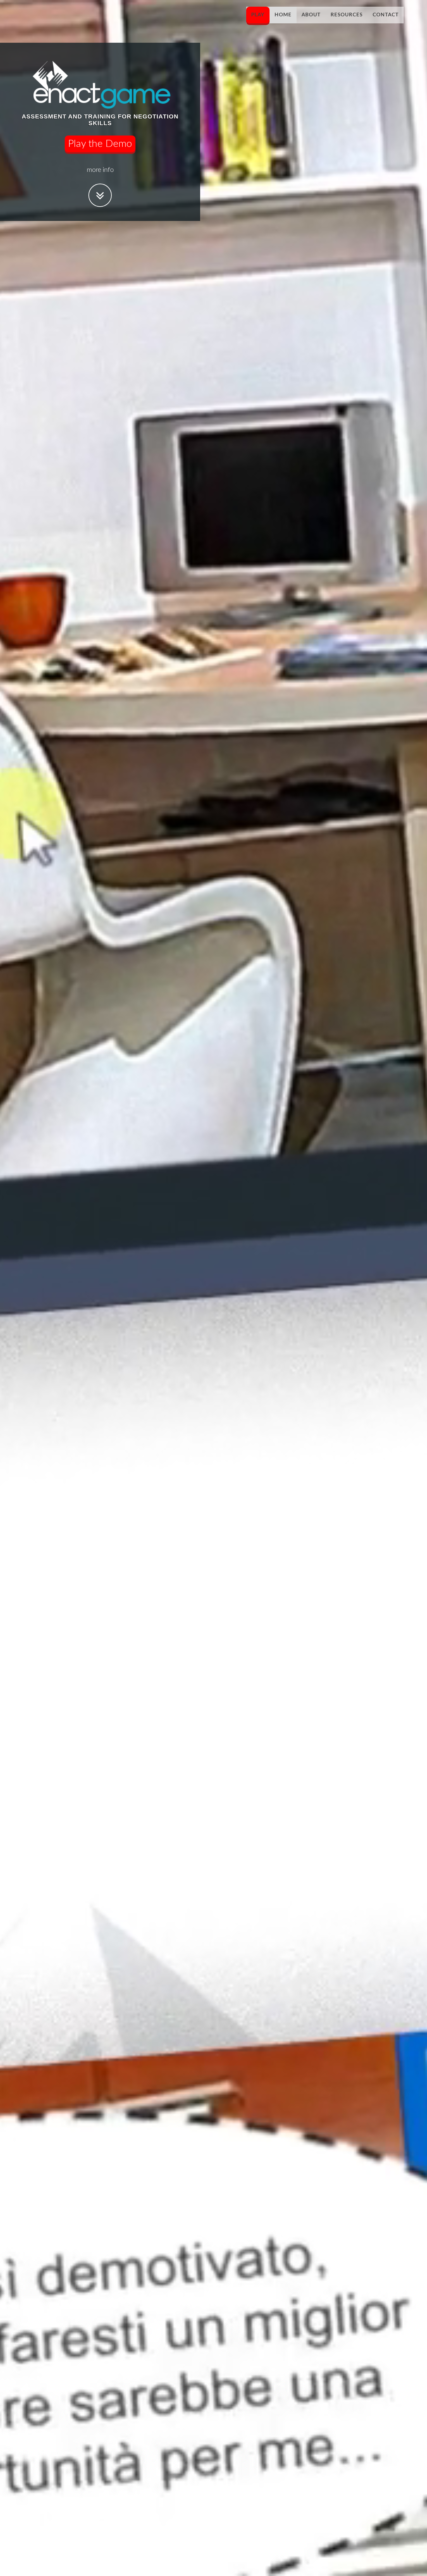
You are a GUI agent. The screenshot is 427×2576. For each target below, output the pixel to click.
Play (258, 15)
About (311, 15)
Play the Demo (100, 144)
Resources (347, 15)
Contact (386, 15)
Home (283, 15)
